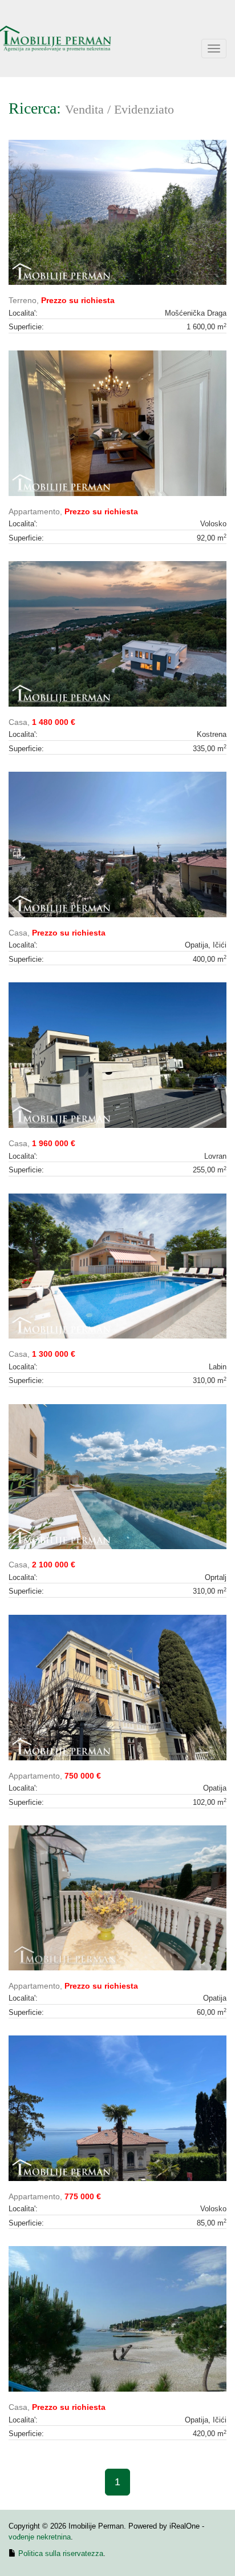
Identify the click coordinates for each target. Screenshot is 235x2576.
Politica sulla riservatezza (61, 2553)
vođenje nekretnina (40, 2537)
